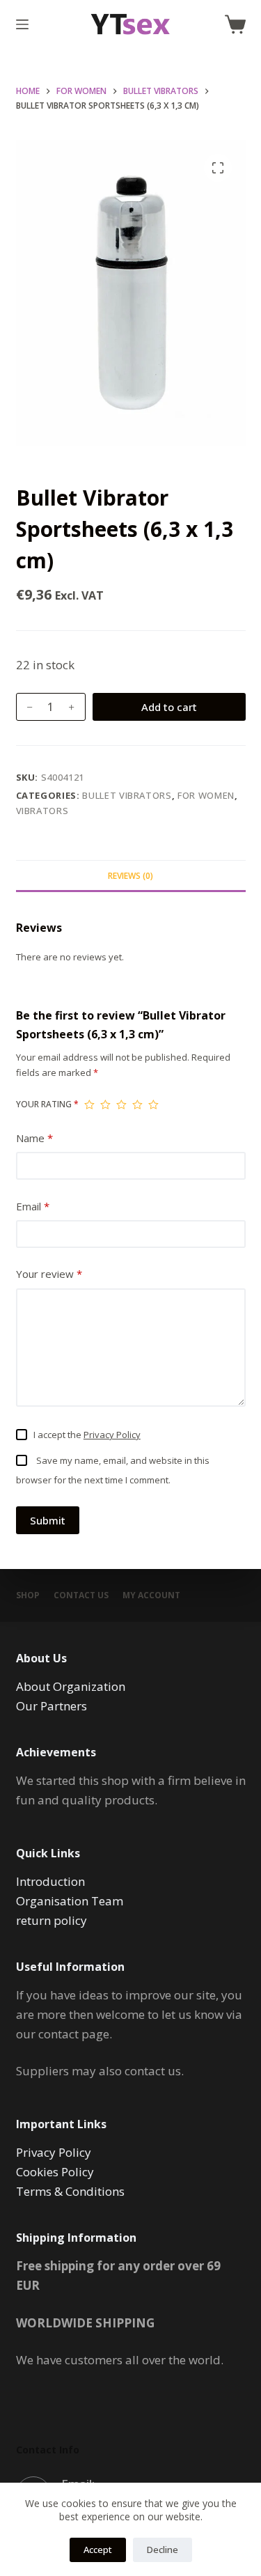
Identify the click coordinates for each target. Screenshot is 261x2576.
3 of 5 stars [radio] (121, 1104)
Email (33, 1206)
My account (151, 1595)
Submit (48, 1520)
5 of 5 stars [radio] (153, 1104)
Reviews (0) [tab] (130, 876)
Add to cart (169, 707)
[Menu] (22, 24)
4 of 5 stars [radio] (137, 1104)
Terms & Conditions (70, 2191)
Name (34, 1138)
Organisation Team (70, 1901)
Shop (28, 1595)
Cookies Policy (55, 2172)
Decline (163, 2550)
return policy (52, 1920)
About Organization (71, 1686)
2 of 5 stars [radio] (105, 1104)
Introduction (50, 1881)
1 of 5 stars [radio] (89, 1104)
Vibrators (42, 811)
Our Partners (52, 1706)
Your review (49, 1274)
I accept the (87, 1435)
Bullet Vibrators (127, 795)
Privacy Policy (112, 1435)
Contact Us (81, 1595)
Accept (98, 2550)
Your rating (47, 1104)
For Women (206, 795)
